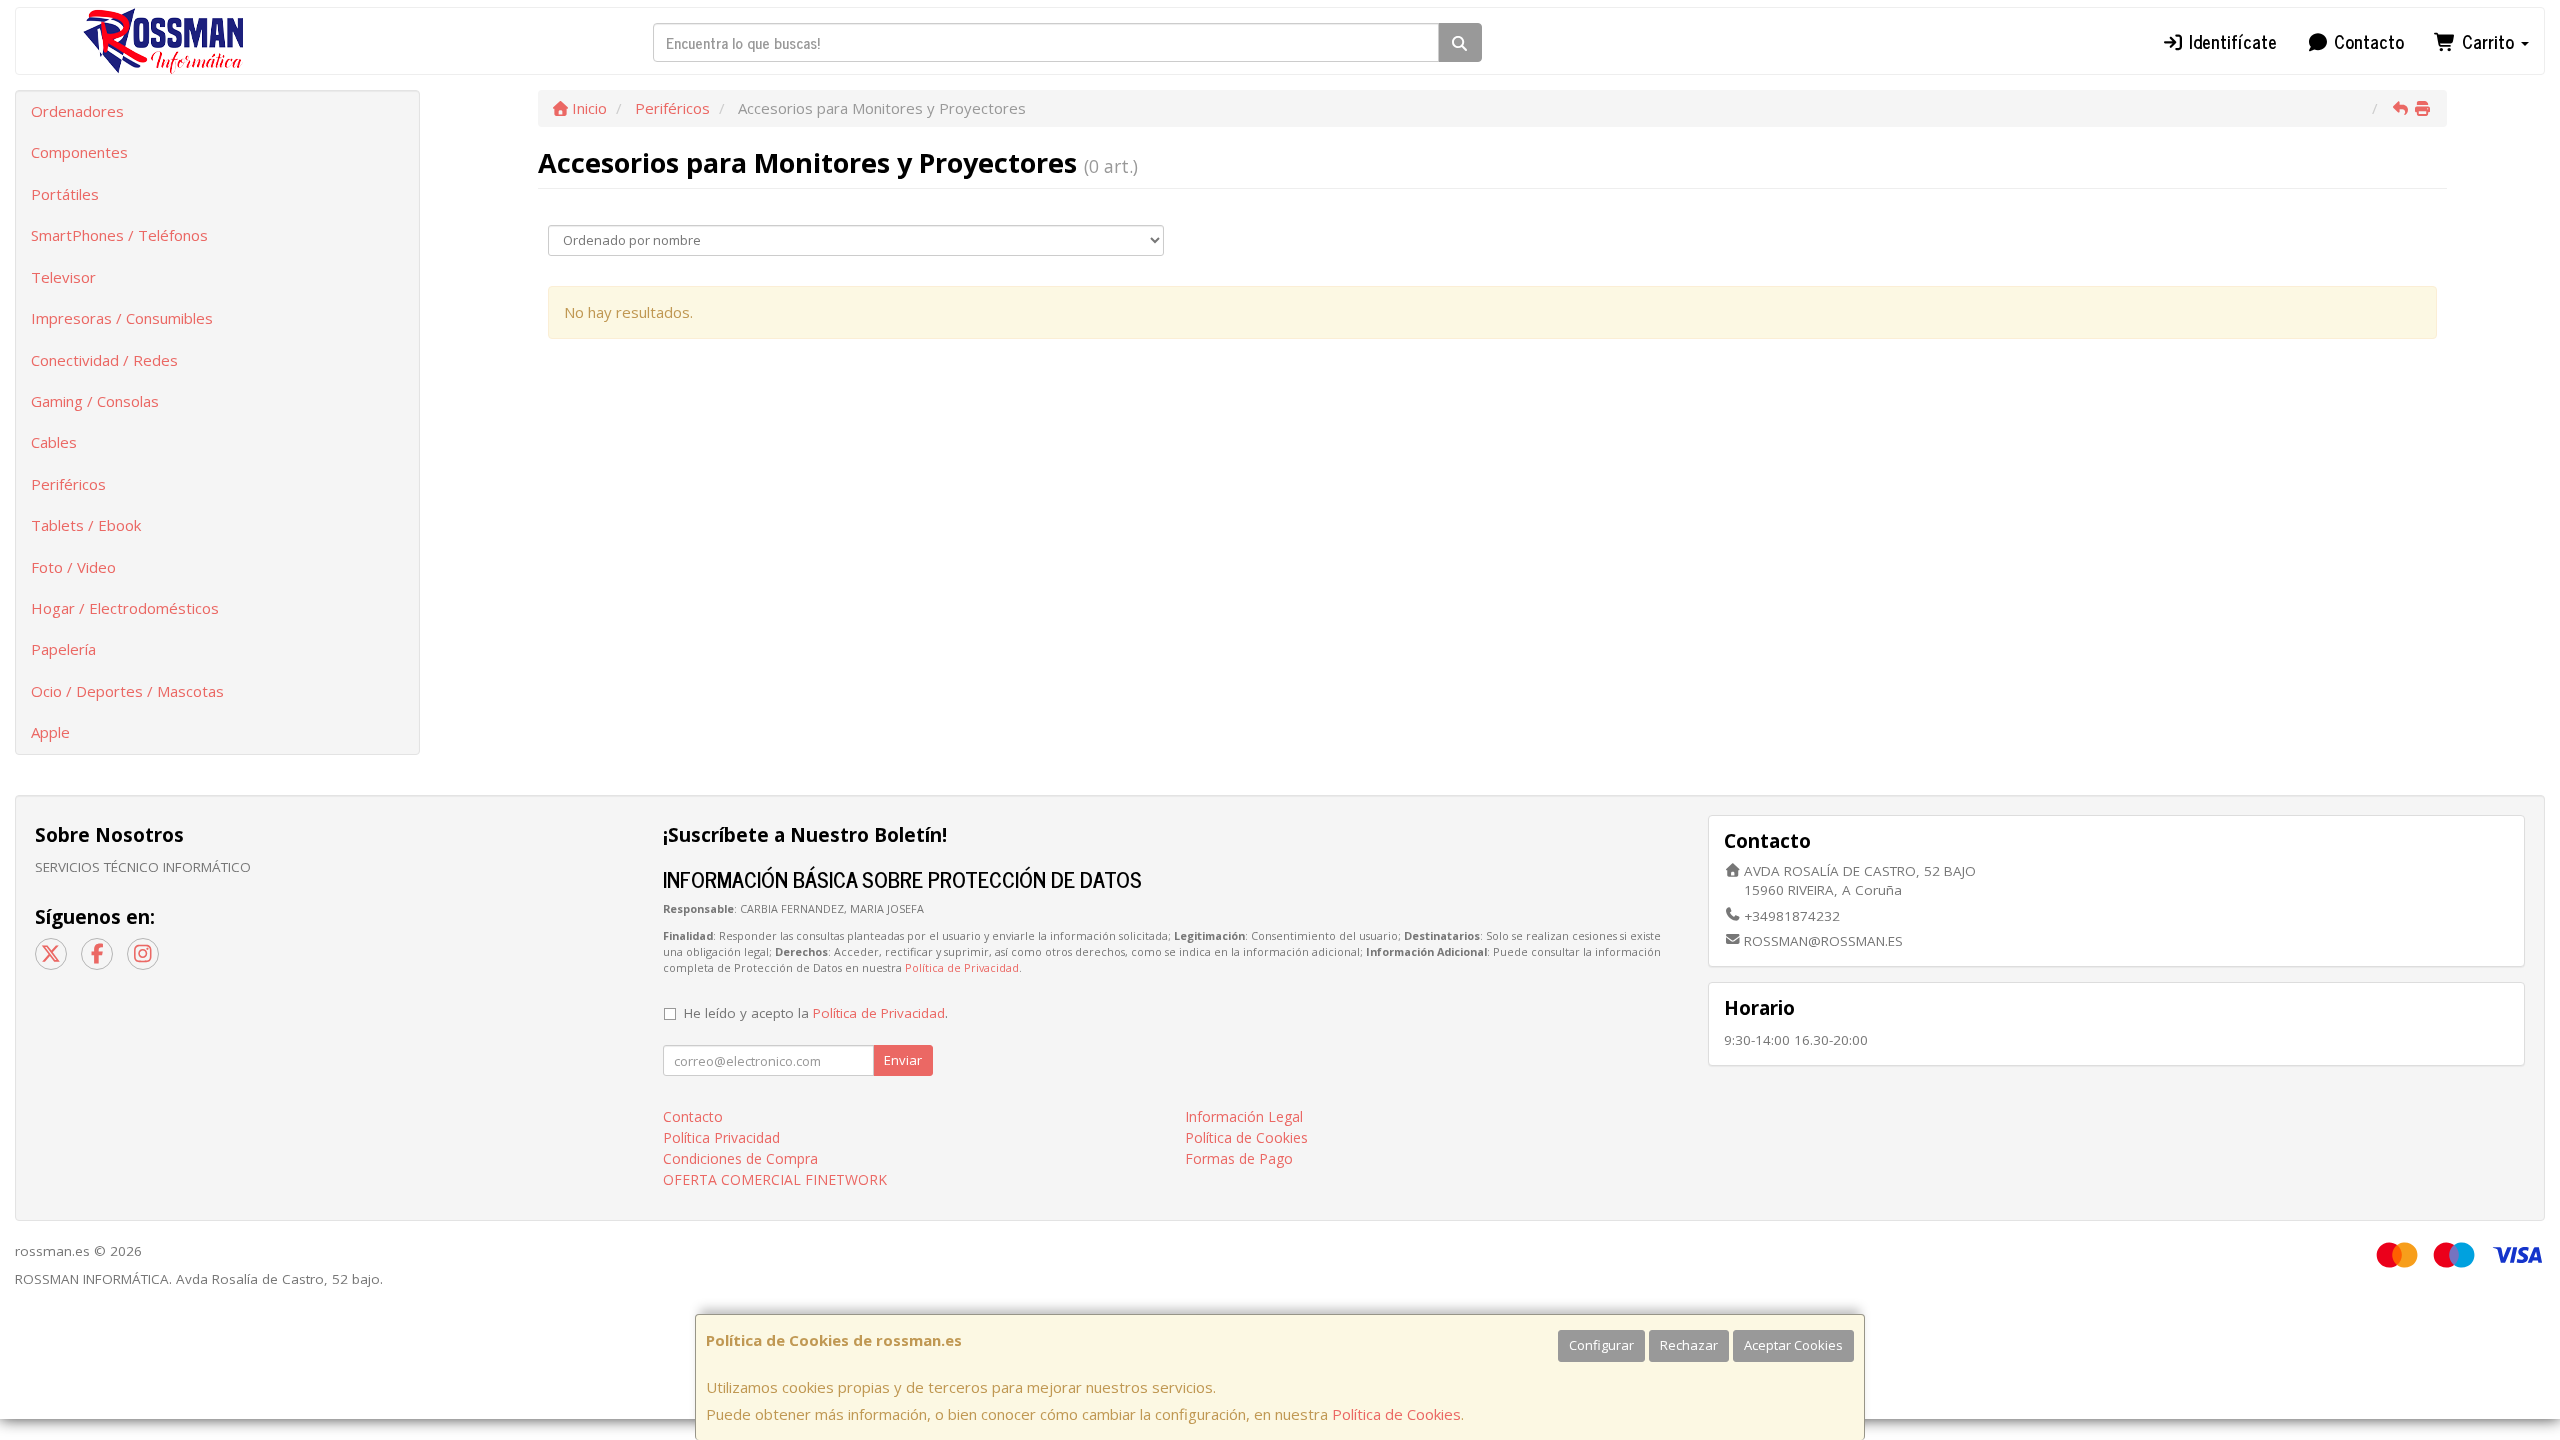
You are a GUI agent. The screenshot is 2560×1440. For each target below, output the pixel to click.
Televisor (63, 277)
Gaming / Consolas (95, 401)
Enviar (903, 1060)
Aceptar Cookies (1793, 1345)
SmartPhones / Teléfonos (119, 235)
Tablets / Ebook (86, 525)
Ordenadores (77, 111)
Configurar (1601, 1345)
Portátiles (65, 194)
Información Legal (1244, 1116)
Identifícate (2230, 41)
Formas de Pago (1239, 1158)
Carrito (2488, 41)
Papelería (63, 649)
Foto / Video (73, 567)
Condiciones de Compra (740, 1158)
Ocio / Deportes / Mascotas (127, 691)
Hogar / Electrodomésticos (125, 608)
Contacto (2366, 41)
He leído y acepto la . (816, 1013)
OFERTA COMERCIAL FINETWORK (775, 1179)
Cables (54, 442)
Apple (50, 732)
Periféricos (68, 484)
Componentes (79, 152)
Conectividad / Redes (104, 360)
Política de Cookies (1396, 1414)
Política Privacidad (721, 1137)
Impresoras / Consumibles (122, 318)
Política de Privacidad (962, 967)
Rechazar (1689, 1345)
